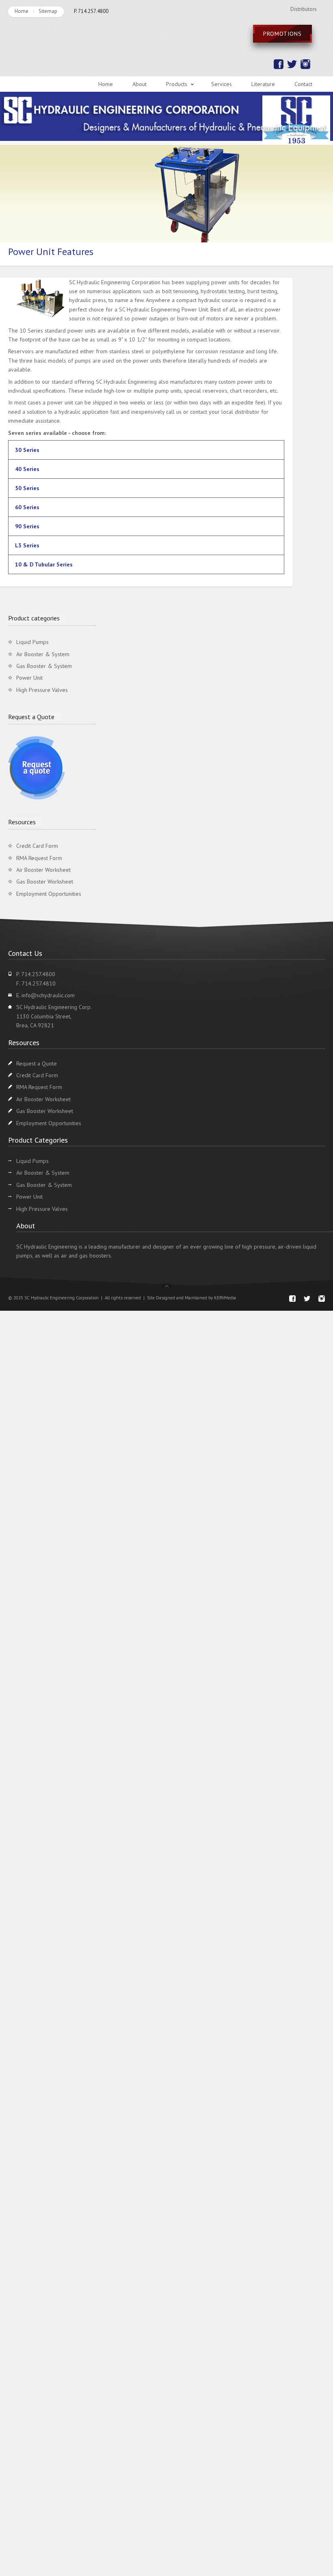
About (139, 84)
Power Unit (29, 678)
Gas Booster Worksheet (45, 882)
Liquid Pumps (32, 642)
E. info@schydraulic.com (45, 995)
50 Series (27, 488)
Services (222, 84)
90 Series (27, 526)
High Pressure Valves (42, 690)
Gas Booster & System (44, 666)
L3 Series (27, 545)
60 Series (27, 507)
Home (22, 11)
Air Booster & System (43, 654)
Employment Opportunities (49, 894)
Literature (263, 84)
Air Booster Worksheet (43, 870)
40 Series (27, 469)
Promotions (282, 34)
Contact (303, 84)
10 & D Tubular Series (44, 564)
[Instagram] (305, 67)
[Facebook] (278, 67)
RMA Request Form (39, 858)
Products (177, 84)
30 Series (27, 450)
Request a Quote (37, 1063)
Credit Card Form (37, 846)
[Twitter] (291, 67)
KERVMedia (225, 1298)
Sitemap (48, 11)
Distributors (304, 9)
